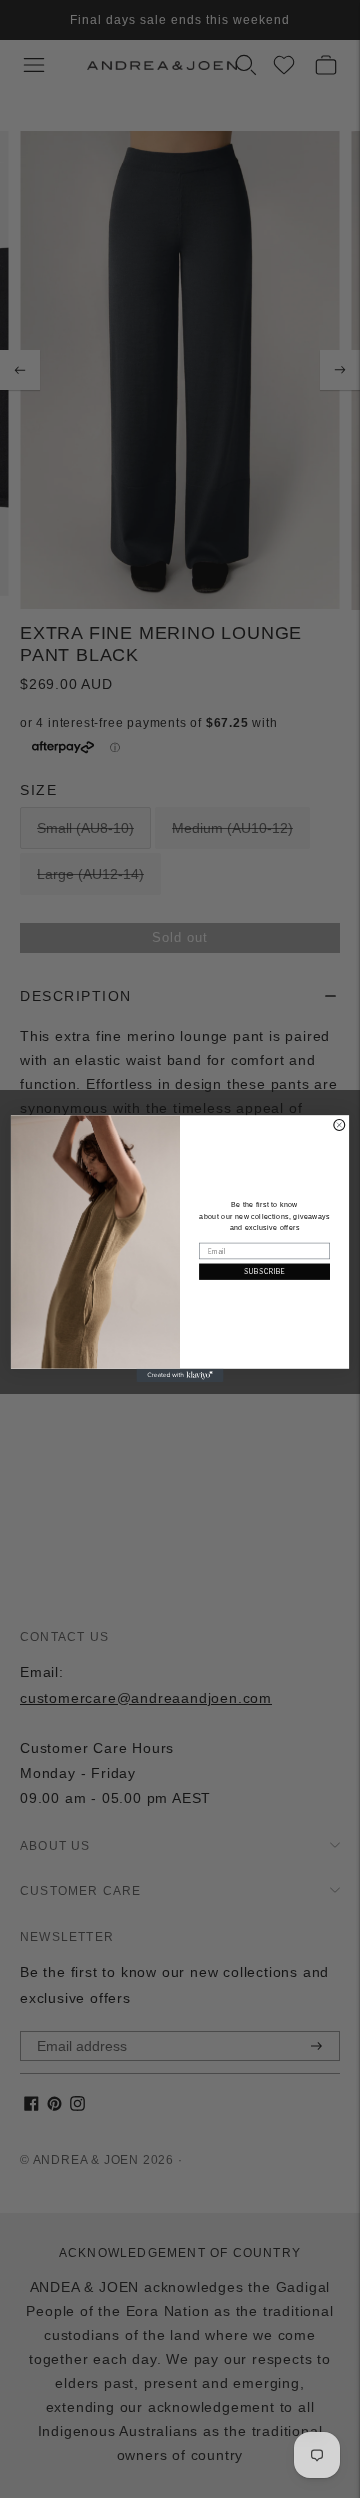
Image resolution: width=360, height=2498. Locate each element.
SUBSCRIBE (264, 1272)
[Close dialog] (339, 1125)
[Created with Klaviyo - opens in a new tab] (179, 1375)
